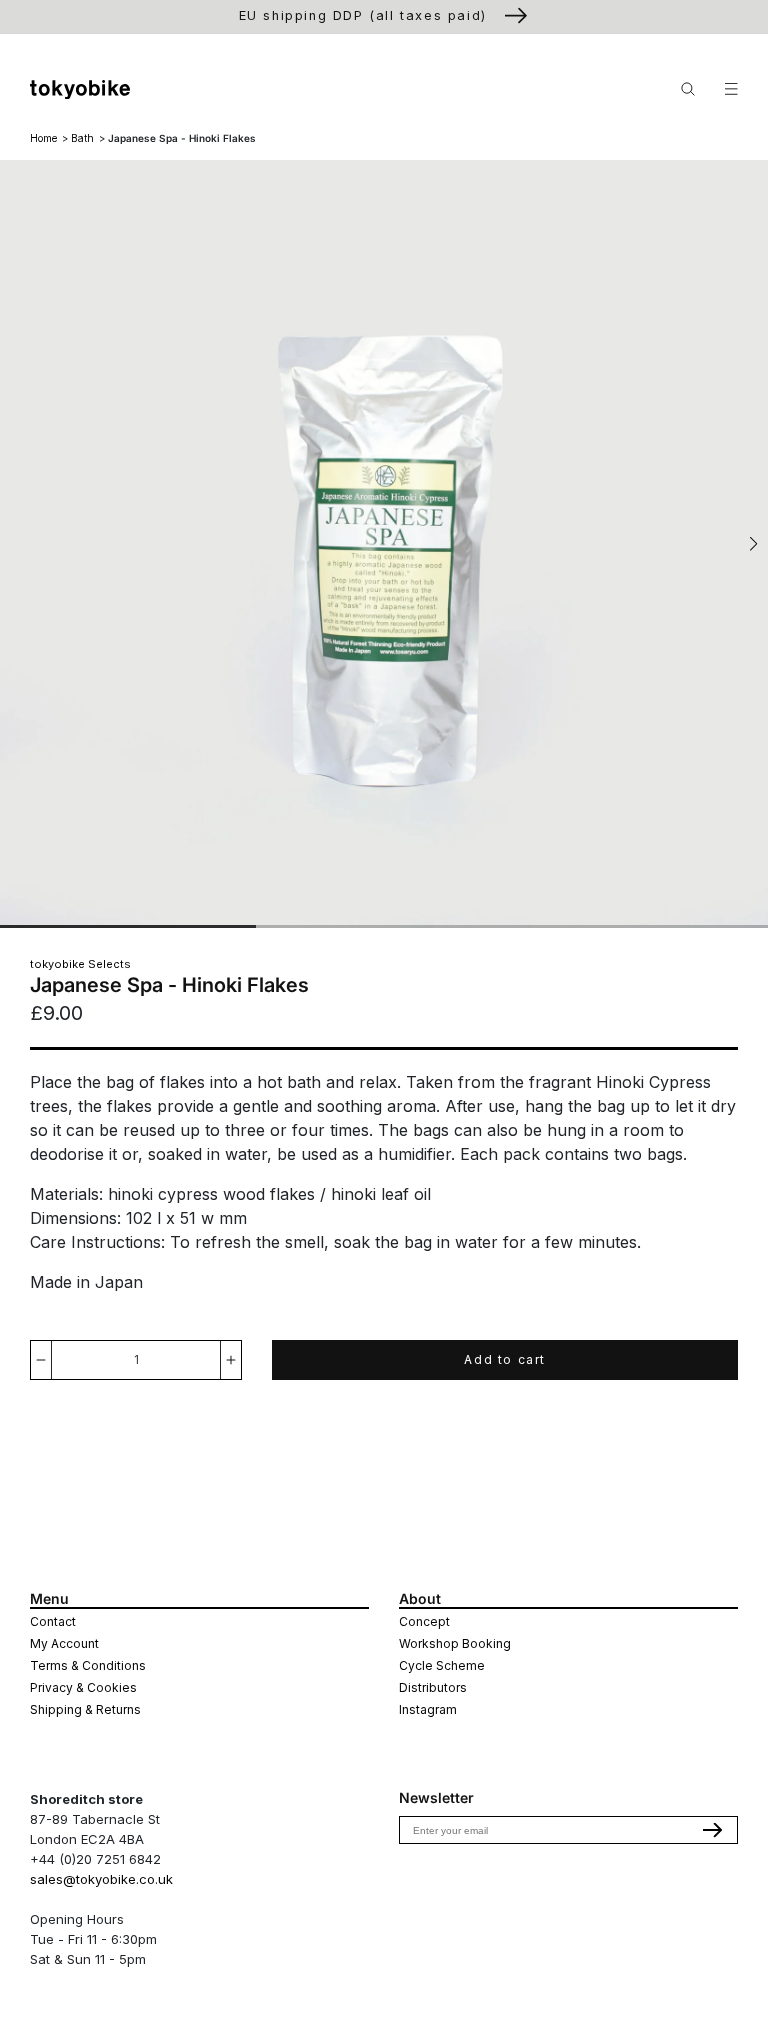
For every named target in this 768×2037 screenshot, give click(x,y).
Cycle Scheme (442, 1665)
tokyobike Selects (80, 964)
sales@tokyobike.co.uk (101, 1879)
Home (43, 138)
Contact (53, 1621)
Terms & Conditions (88, 1665)
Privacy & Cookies (83, 1687)
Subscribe (713, 1830)
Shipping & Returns (85, 1709)
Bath (82, 138)
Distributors (433, 1687)
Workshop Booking (455, 1643)
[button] (753, 544)
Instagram (428, 1709)
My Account (64, 1643)
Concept (424, 1621)
